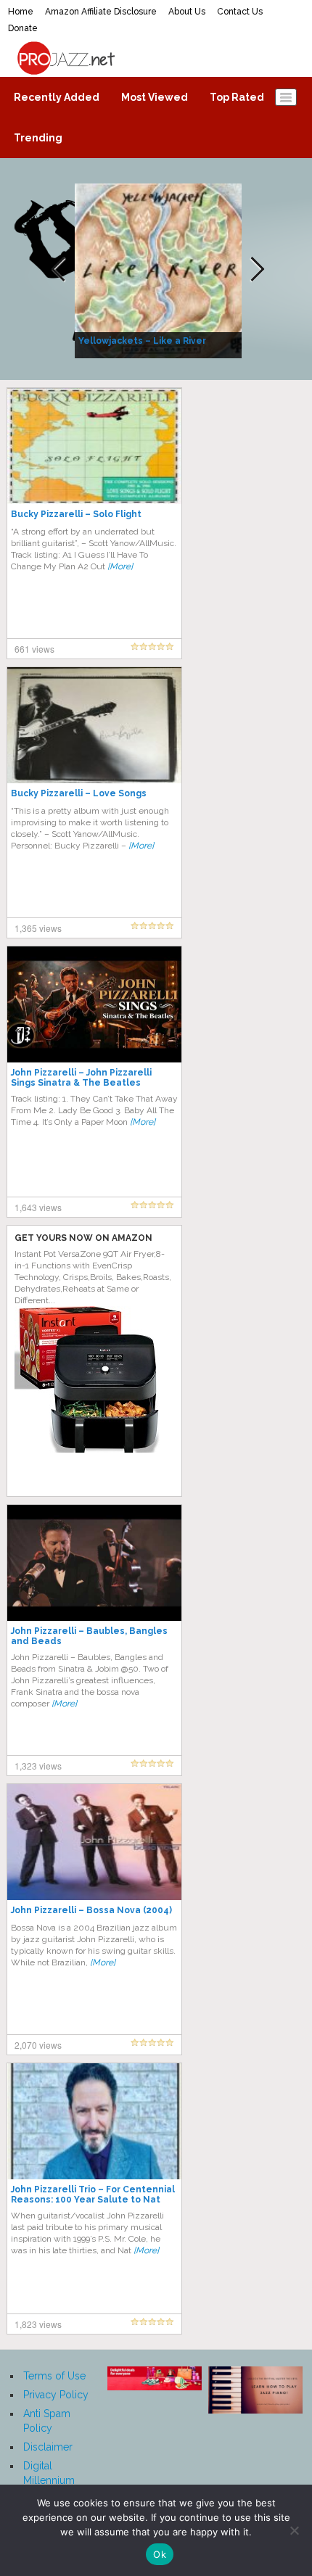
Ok (160, 2554)
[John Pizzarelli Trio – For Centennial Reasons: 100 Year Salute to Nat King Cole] (94, 2121)
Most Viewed (155, 97)
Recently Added (57, 97)
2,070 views (38, 2045)
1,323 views (38, 1766)
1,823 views (38, 2324)
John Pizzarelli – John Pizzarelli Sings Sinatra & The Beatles (81, 1078)
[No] (294, 2530)
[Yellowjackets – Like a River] (160, 270)
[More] (120, 566)
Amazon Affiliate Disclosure (101, 12)
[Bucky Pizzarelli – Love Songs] (94, 724)
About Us (187, 12)
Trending (38, 138)
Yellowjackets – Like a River (142, 341)
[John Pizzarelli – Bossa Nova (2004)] (94, 1841)
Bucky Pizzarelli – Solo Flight (76, 514)
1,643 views (38, 1207)
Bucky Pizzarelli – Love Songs (79, 793)
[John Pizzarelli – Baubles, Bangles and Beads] (94, 1562)
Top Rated (237, 97)
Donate (23, 28)
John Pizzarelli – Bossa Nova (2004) (91, 1910)
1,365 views (38, 928)
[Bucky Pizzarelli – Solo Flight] (94, 445)
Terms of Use (54, 2376)
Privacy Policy (56, 2395)
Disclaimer (48, 2447)
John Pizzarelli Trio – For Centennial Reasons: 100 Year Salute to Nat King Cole (93, 2200)
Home (21, 12)
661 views (34, 649)
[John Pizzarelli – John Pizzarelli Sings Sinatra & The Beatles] (94, 1004)
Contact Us (240, 12)
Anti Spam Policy (47, 2421)
